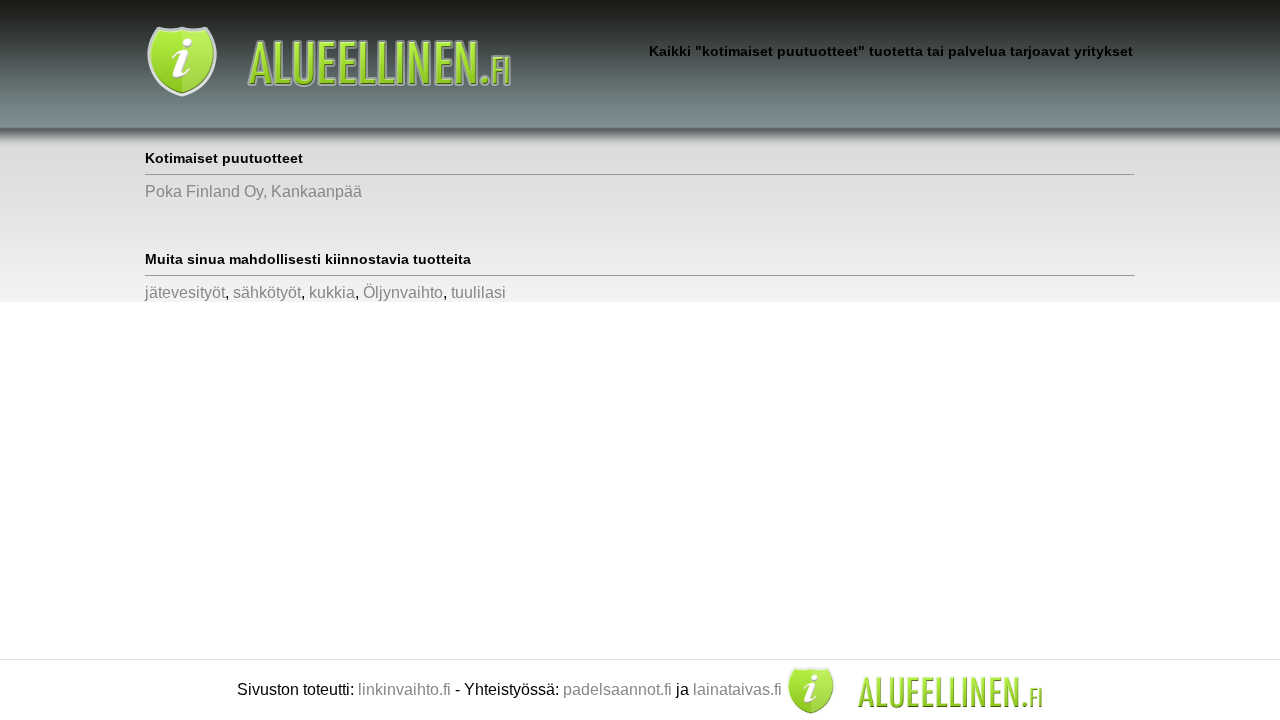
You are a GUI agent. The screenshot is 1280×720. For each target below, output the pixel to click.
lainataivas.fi (737, 689)
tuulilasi (478, 292)
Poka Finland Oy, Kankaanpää (253, 191)
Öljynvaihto (403, 292)
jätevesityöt (185, 292)
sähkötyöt (267, 292)
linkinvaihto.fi (404, 689)
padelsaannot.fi (617, 689)
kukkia (332, 292)
